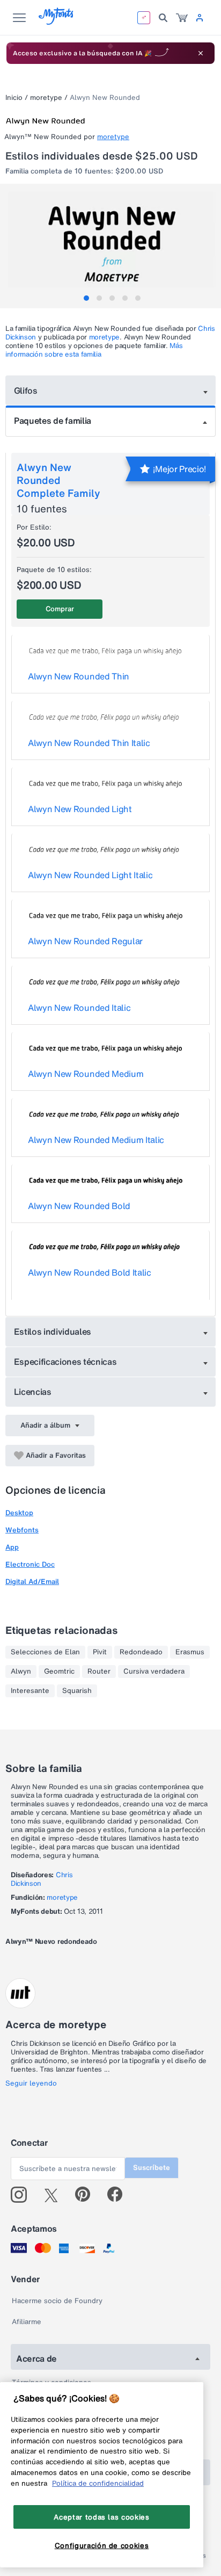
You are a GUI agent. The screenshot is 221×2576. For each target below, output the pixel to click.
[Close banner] (201, 53)
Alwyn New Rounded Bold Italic (90, 1272)
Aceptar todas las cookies (101, 2517)
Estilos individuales (53, 1332)
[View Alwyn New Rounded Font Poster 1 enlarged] (112, 244)
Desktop (19, 1513)
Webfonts (22, 1530)
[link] (182, 18)
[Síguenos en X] (55, 2195)
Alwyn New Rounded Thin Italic (89, 743)
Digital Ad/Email (32, 1582)
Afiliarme (27, 2322)
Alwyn (21, 1671)
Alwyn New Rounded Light (80, 809)
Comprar (60, 609)
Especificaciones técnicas (65, 1362)
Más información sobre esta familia (94, 350)
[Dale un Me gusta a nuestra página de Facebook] (119, 2195)
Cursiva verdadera (154, 1671)
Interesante (30, 1691)
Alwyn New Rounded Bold (79, 1206)
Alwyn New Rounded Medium (86, 1074)
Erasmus (190, 1652)
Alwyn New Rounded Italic (79, 1008)
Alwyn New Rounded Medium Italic (96, 1140)
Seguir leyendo (31, 2083)
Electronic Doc (30, 1564)
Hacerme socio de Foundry (57, 2301)
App (12, 1547)
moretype (46, 97)
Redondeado (141, 1652)
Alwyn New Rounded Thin (79, 676)
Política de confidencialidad (98, 2483)
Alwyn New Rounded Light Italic (90, 875)
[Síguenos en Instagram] (23, 2195)
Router (99, 1671)
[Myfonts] (57, 22)
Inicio (14, 97)
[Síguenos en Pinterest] (87, 2195)
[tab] (86, 298)
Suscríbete (152, 2168)
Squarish (77, 1691)
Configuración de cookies (102, 2545)
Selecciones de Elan (45, 1652)
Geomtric (59, 1671)
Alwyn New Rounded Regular (85, 941)
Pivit (100, 1652)
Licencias (33, 1392)
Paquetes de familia (53, 421)
